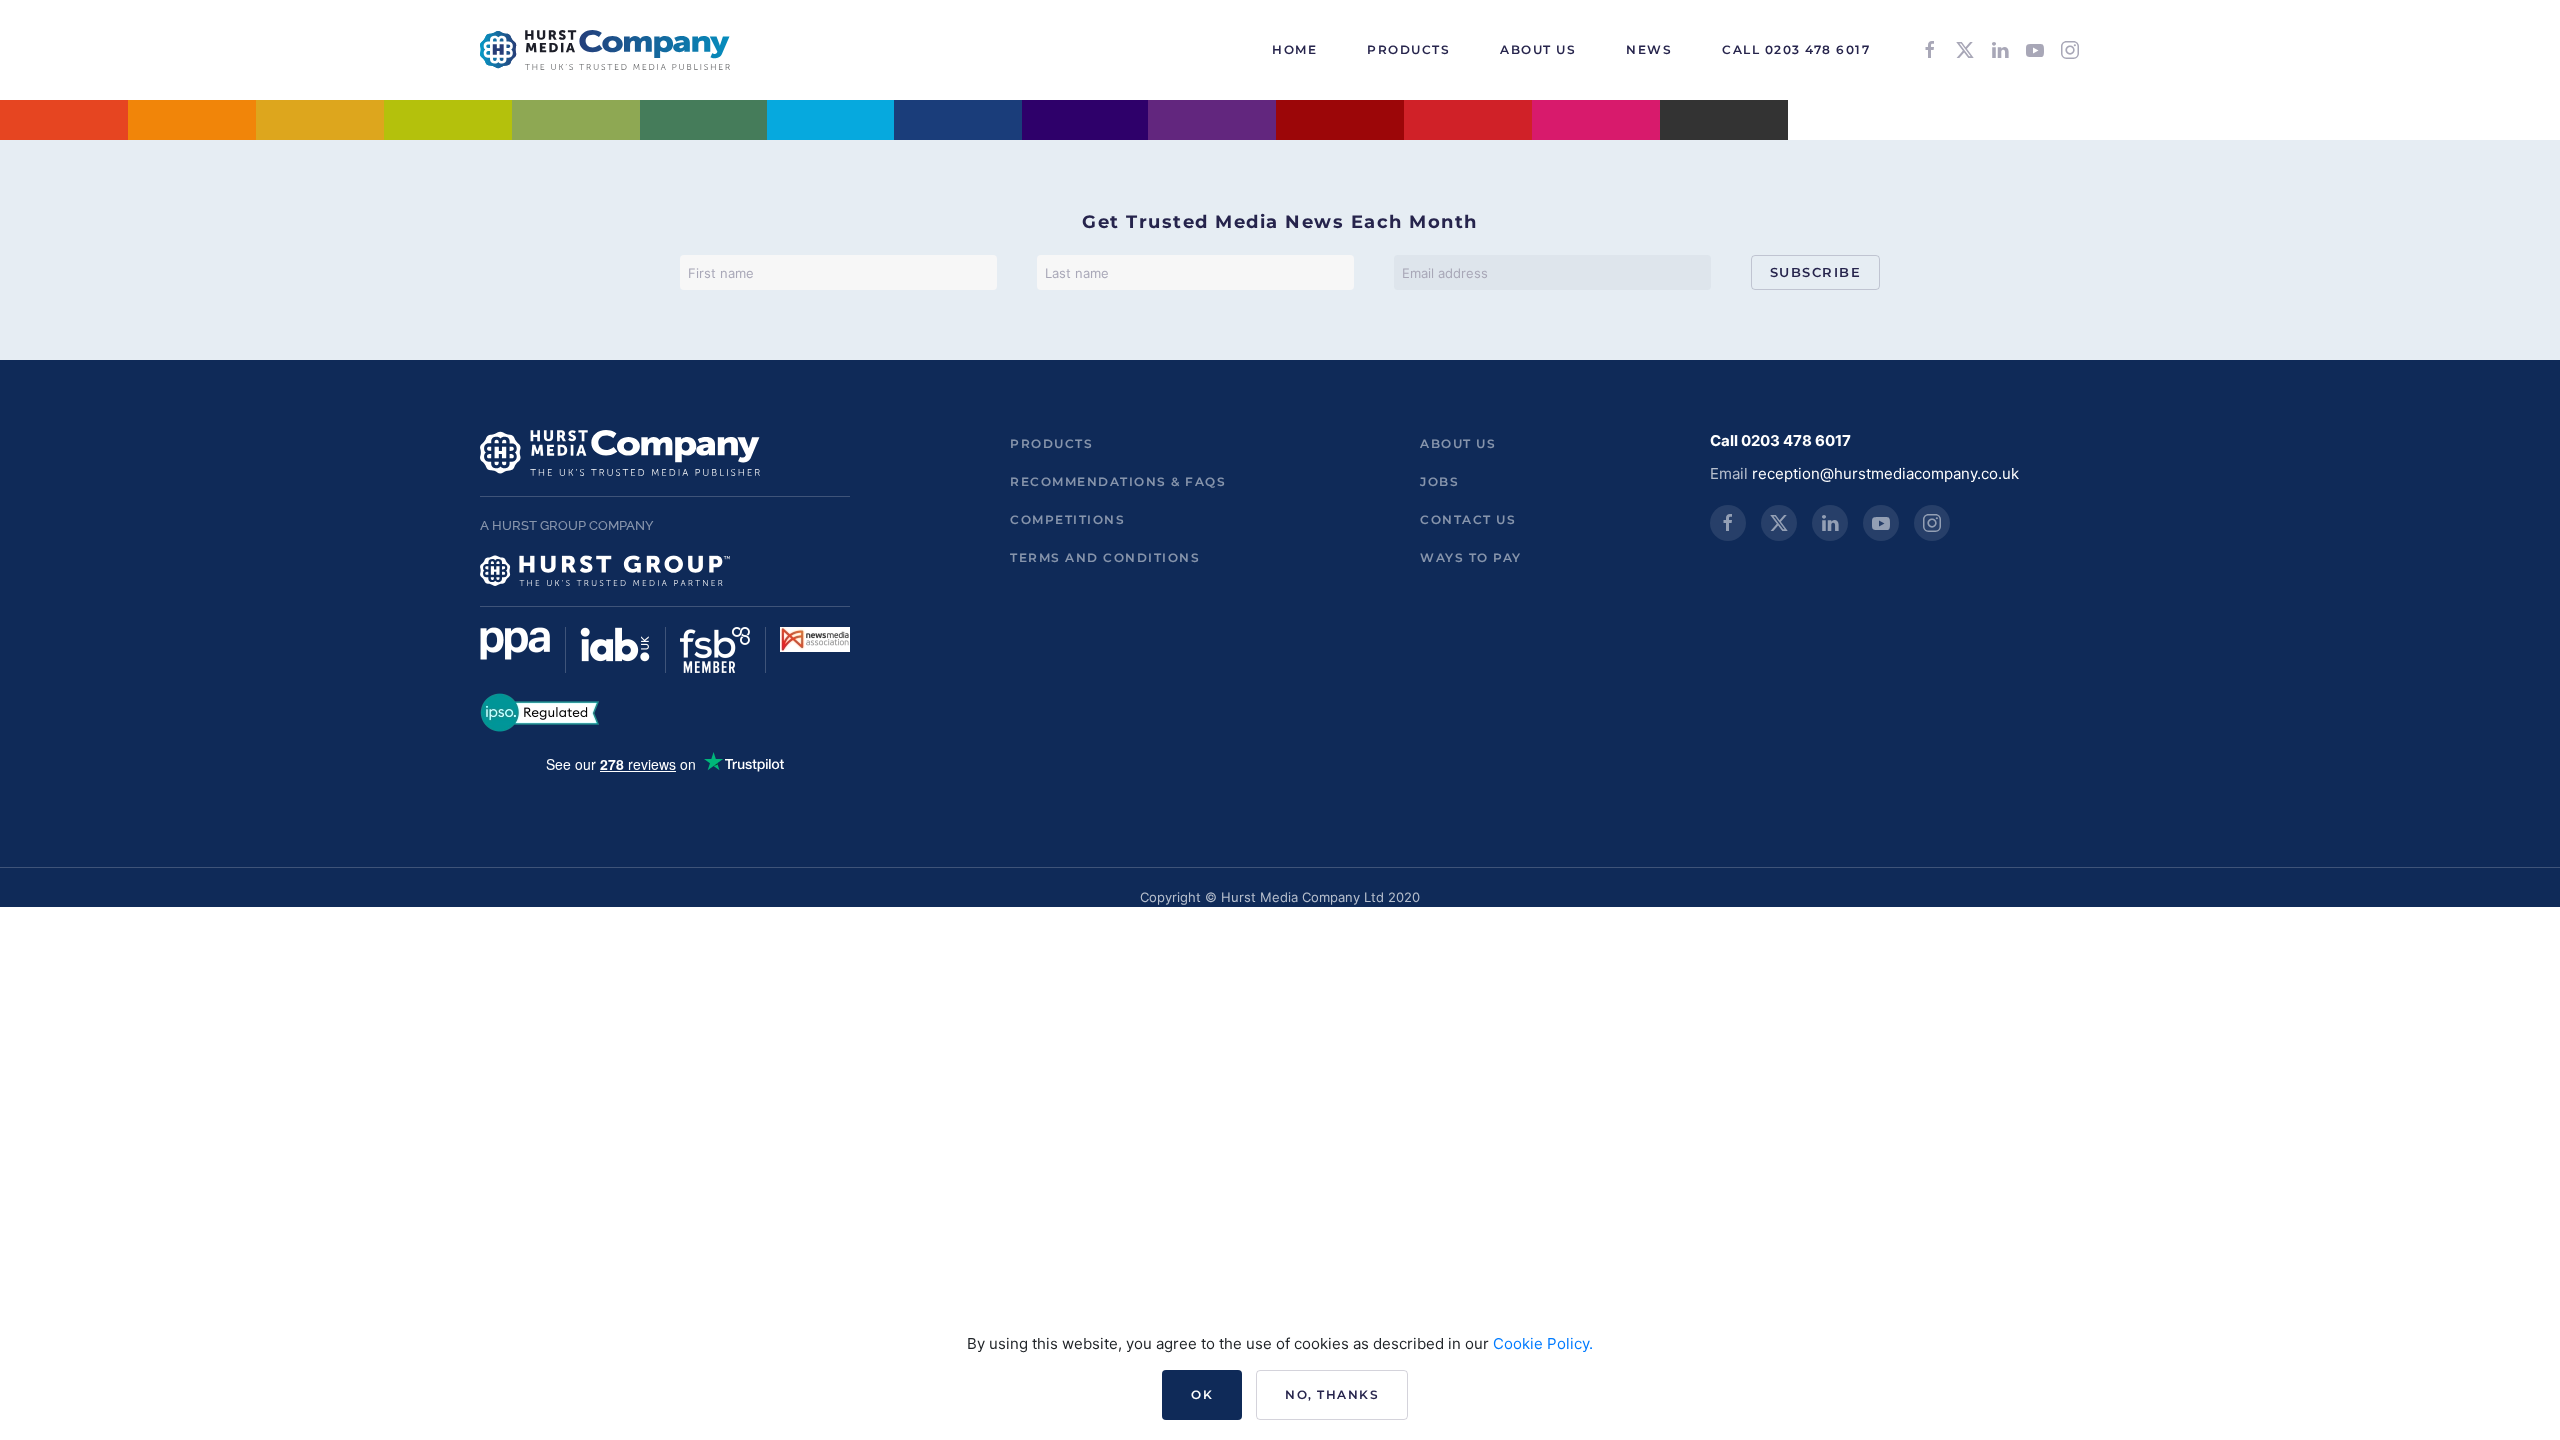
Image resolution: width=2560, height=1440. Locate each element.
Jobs (1439, 481)
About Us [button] (1538, 49)
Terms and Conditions (1105, 557)
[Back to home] (605, 50)
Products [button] (1408, 49)
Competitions (1067, 519)
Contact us (1468, 519)
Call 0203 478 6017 (1796, 49)
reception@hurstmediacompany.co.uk (1885, 473)
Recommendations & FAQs (1118, 481)
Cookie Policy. (1543, 1343)
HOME (1294, 49)
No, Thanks (1332, 1394)
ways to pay (1471, 557)
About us (1458, 443)
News (1649, 49)
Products (1051, 443)
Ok (1202, 1394)
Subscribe (1816, 272)
